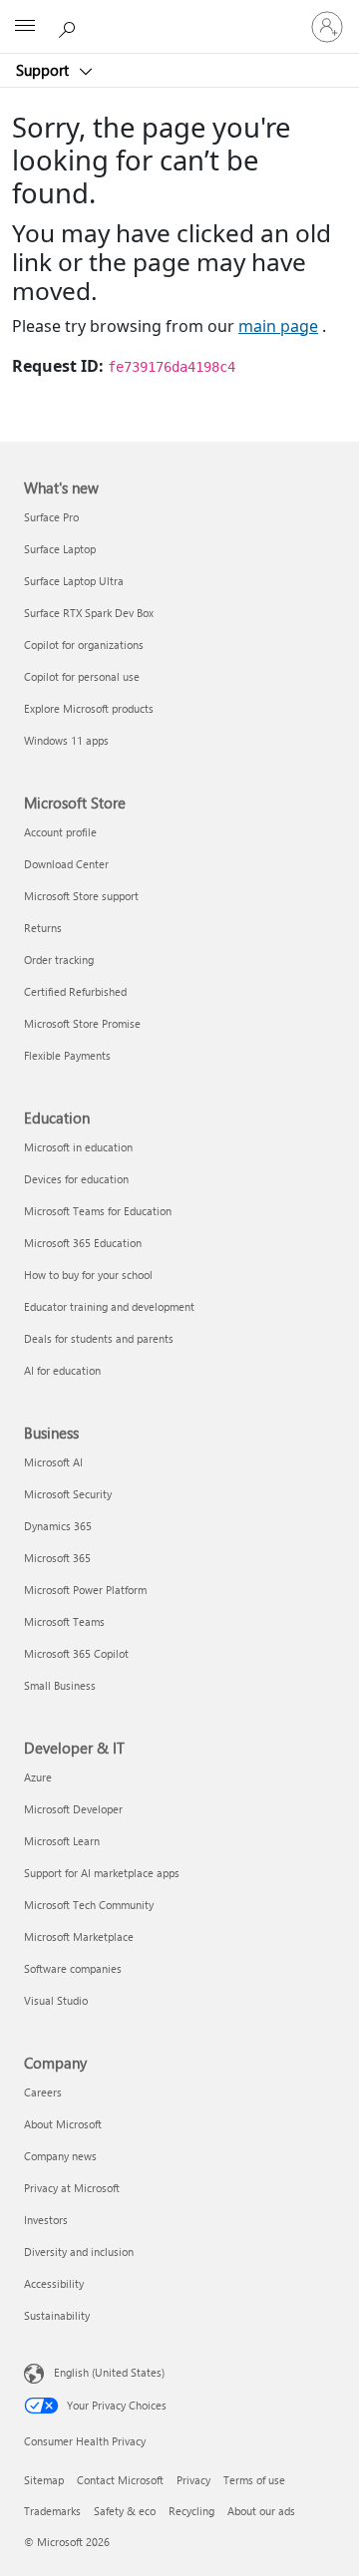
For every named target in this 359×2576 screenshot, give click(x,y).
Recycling (191, 2511)
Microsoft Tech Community (89, 1905)
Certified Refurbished (75, 991)
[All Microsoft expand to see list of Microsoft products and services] (25, 27)
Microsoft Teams (64, 1621)
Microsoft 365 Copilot (76, 1653)
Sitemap (44, 2480)
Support (44, 70)
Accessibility (54, 2283)
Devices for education (76, 1179)
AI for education (62, 1370)
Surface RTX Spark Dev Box (89, 613)
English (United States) (109, 2371)
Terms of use (254, 2480)
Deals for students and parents (99, 1338)
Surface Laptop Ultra (74, 581)
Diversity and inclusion (79, 2252)
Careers (43, 2092)
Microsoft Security (68, 1494)
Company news (60, 2156)
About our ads (261, 2511)
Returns (43, 928)
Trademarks (52, 2511)
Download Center (66, 864)
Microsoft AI (53, 1462)
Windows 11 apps (66, 740)
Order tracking (59, 960)
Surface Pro (51, 517)
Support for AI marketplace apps (102, 1873)
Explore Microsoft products (89, 708)
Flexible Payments (67, 1055)
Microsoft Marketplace (79, 1936)
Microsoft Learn (62, 1841)
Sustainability (57, 2315)
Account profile (60, 832)
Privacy (193, 2480)
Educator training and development (109, 1306)
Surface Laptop (60, 549)
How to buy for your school (88, 1275)
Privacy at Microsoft (72, 2188)
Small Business (60, 1685)
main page (278, 326)
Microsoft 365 (57, 1558)
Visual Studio (56, 2000)
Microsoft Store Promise (82, 1023)
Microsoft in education (78, 1147)
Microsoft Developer (73, 1809)
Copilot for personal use (82, 676)
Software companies (73, 1968)
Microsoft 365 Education (83, 1243)
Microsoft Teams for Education (98, 1211)
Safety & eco (125, 2511)
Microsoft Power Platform (85, 1590)
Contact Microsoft (120, 2480)
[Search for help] (70, 26)
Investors (46, 2220)
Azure (38, 1777)
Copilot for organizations (84, 644)
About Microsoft (63, 2124)
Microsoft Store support (81, 896)
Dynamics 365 (58, 1526)
